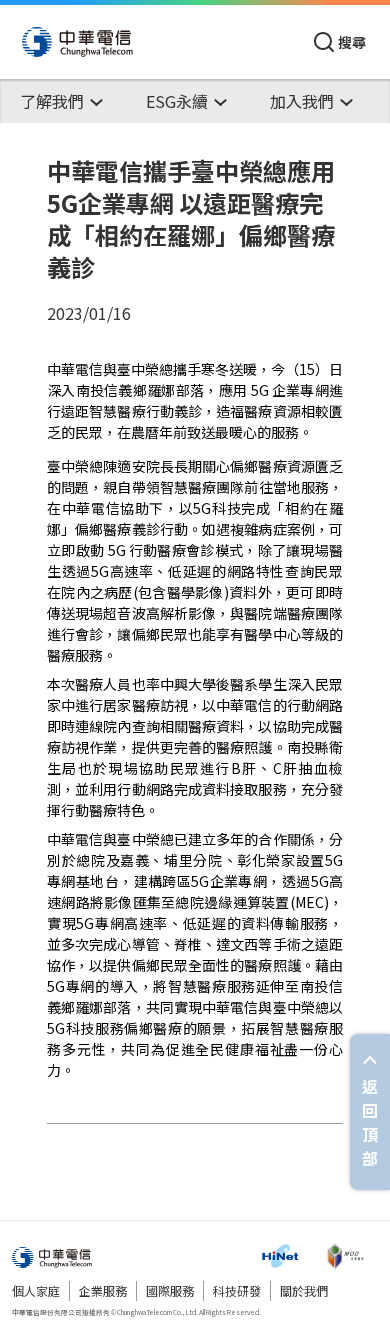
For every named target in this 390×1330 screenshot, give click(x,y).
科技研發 (237, 1290)
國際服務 (170, 1290)
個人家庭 (36, 1290)
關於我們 (304, 1290)
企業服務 (103, 1290)
